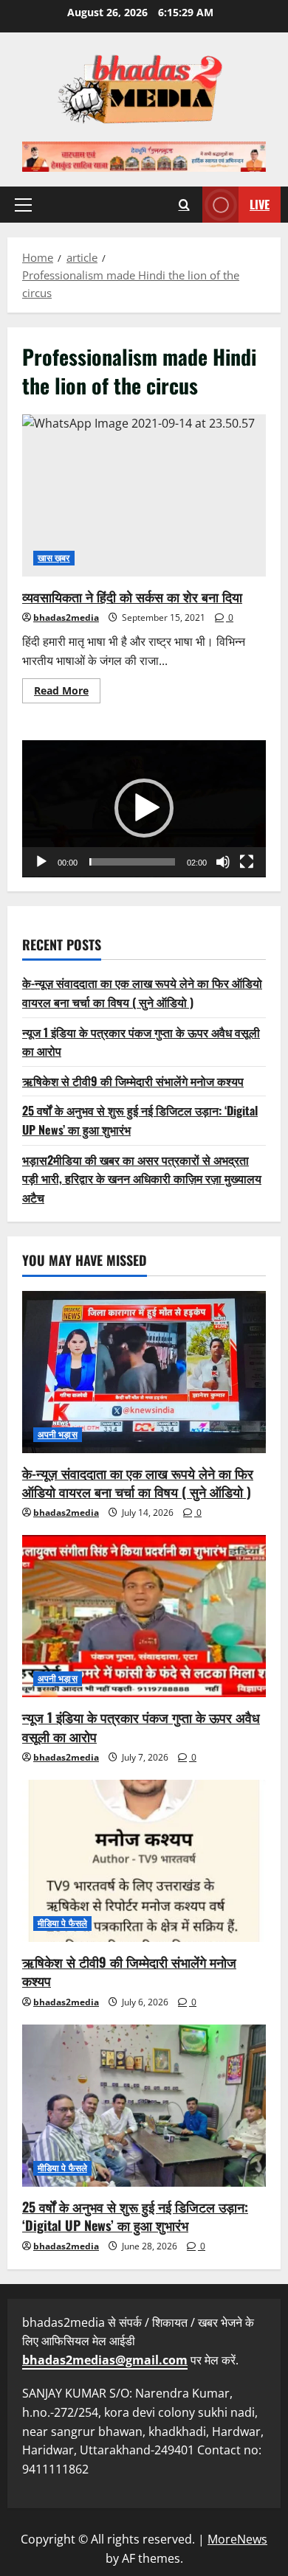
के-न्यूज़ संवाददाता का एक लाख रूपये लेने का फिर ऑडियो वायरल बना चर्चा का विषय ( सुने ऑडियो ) (142, 992)
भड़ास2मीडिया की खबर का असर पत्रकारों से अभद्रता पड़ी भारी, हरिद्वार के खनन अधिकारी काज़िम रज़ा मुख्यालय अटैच (142, 1179)
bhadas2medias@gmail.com (105, 2360)
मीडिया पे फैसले (62, 1923)
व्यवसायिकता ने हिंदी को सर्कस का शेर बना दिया (144, 495)
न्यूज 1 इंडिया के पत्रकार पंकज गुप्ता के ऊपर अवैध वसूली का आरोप (141, 1726)
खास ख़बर (54, 558)
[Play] (41, 862)
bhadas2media (66, 617)
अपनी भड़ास (58, 1434)
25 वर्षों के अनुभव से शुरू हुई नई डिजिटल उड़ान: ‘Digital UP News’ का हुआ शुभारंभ (135, 2216)
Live (260, 203)
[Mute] (223, 862)
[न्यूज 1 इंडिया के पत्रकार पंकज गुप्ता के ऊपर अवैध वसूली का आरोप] (144, 1616)
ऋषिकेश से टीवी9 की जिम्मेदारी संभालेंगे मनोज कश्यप (133, 1081)
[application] (144, 809)
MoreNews (237, 2539)
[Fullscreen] (247, 862)
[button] (23, 204)
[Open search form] (184, 205)
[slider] (132, 862)
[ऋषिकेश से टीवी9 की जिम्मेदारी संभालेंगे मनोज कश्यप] (144, 1861)
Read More (67, 693)
